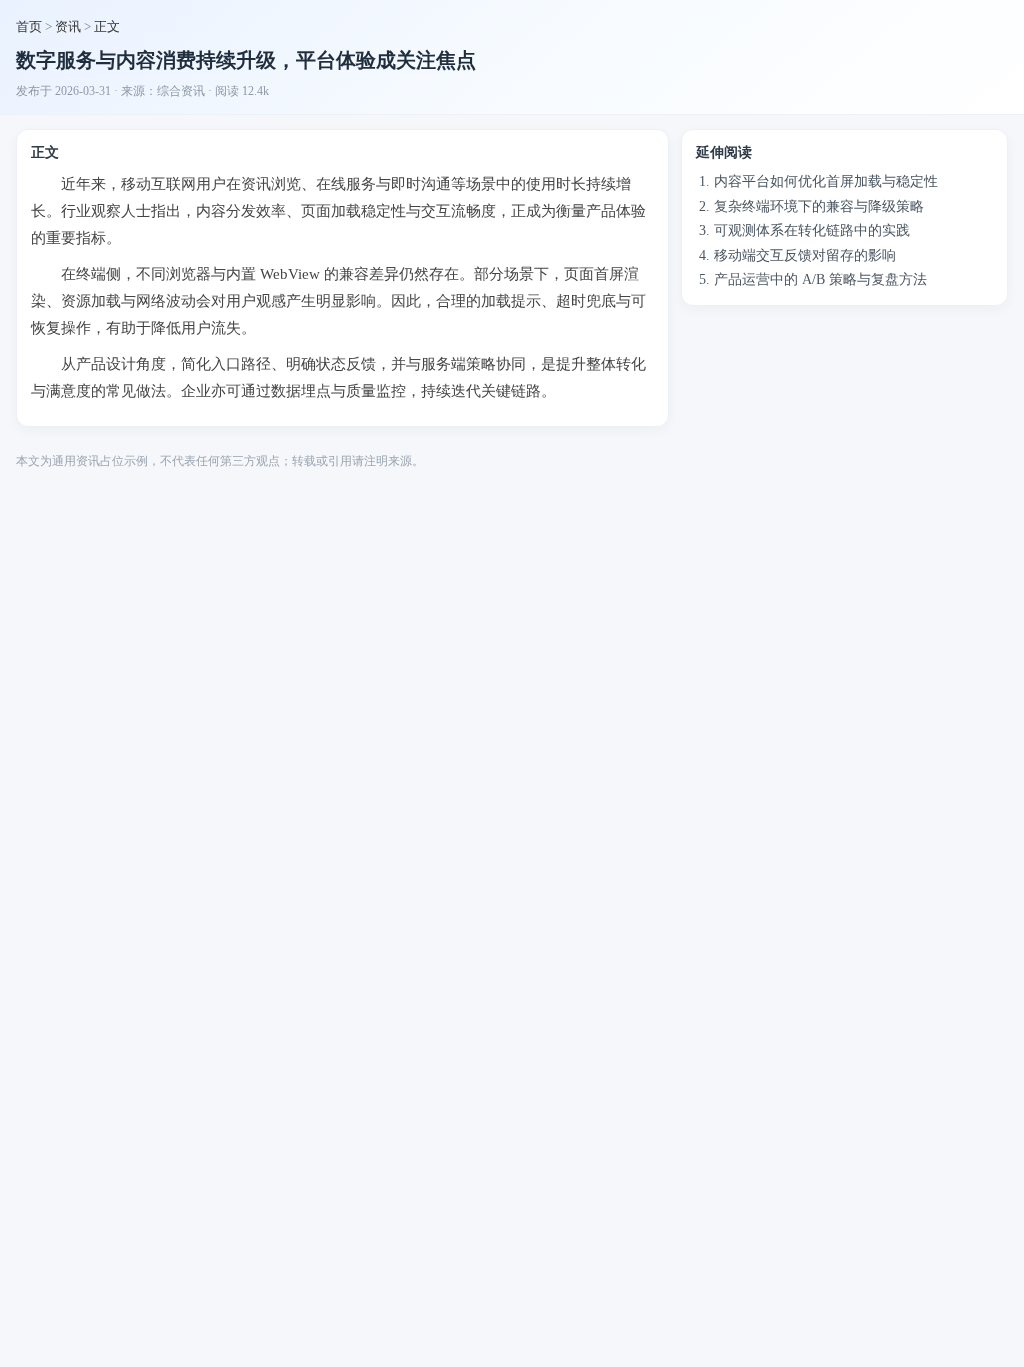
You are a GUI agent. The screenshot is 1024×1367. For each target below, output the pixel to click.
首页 (29, 26)
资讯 (68, 26)
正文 (107, 26)
